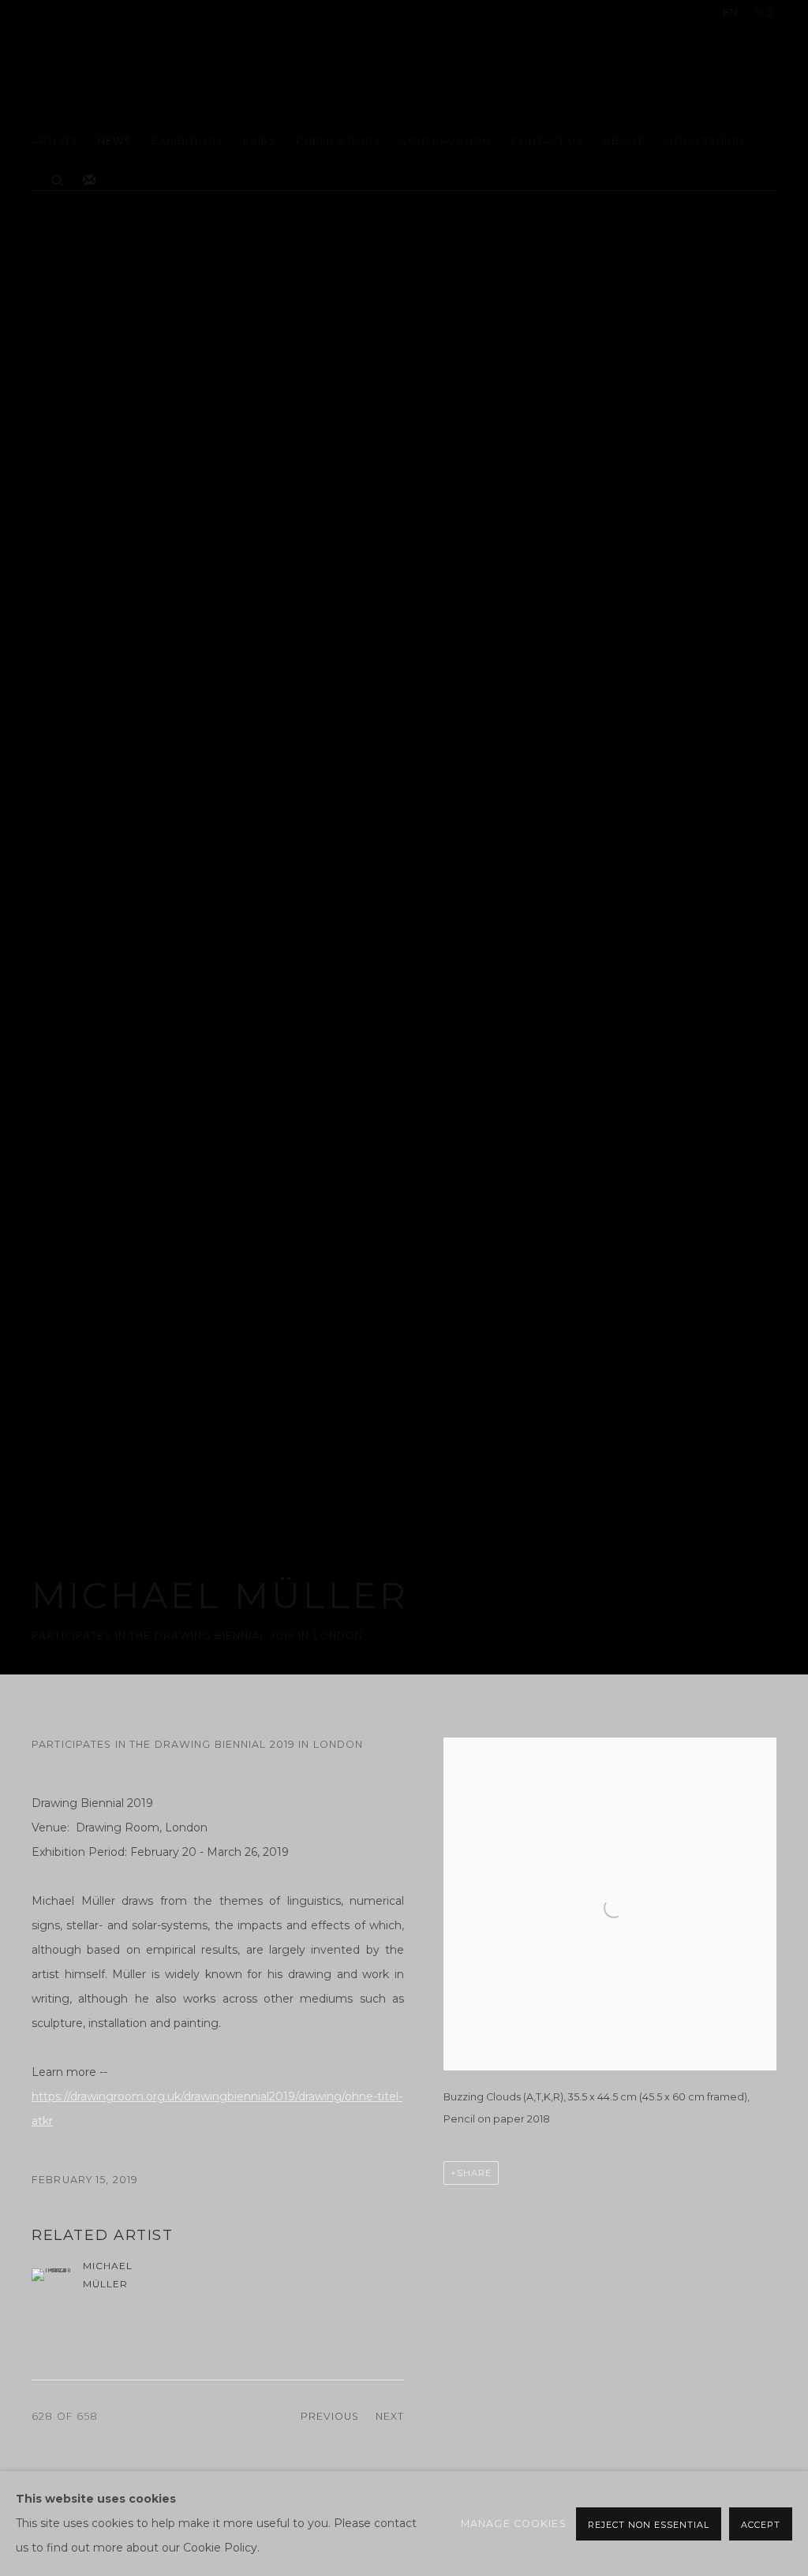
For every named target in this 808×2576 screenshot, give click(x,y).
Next (390, 2416)
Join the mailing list (89, 181)
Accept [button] (761, 2525)
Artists (55, 141)
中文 (765, 12)
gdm (142, 68)
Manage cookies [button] (514, 2524)
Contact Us (547, 141)
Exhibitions (187, 141)
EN (730, 12)
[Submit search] (58, 178)
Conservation (446, 141)
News (115, 141)
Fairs (260, 141)
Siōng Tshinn (703, 141)
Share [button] (474, 2173)
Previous (330, 2416)
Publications (338, 141)
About (624, 141)
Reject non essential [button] (649, 2525)
